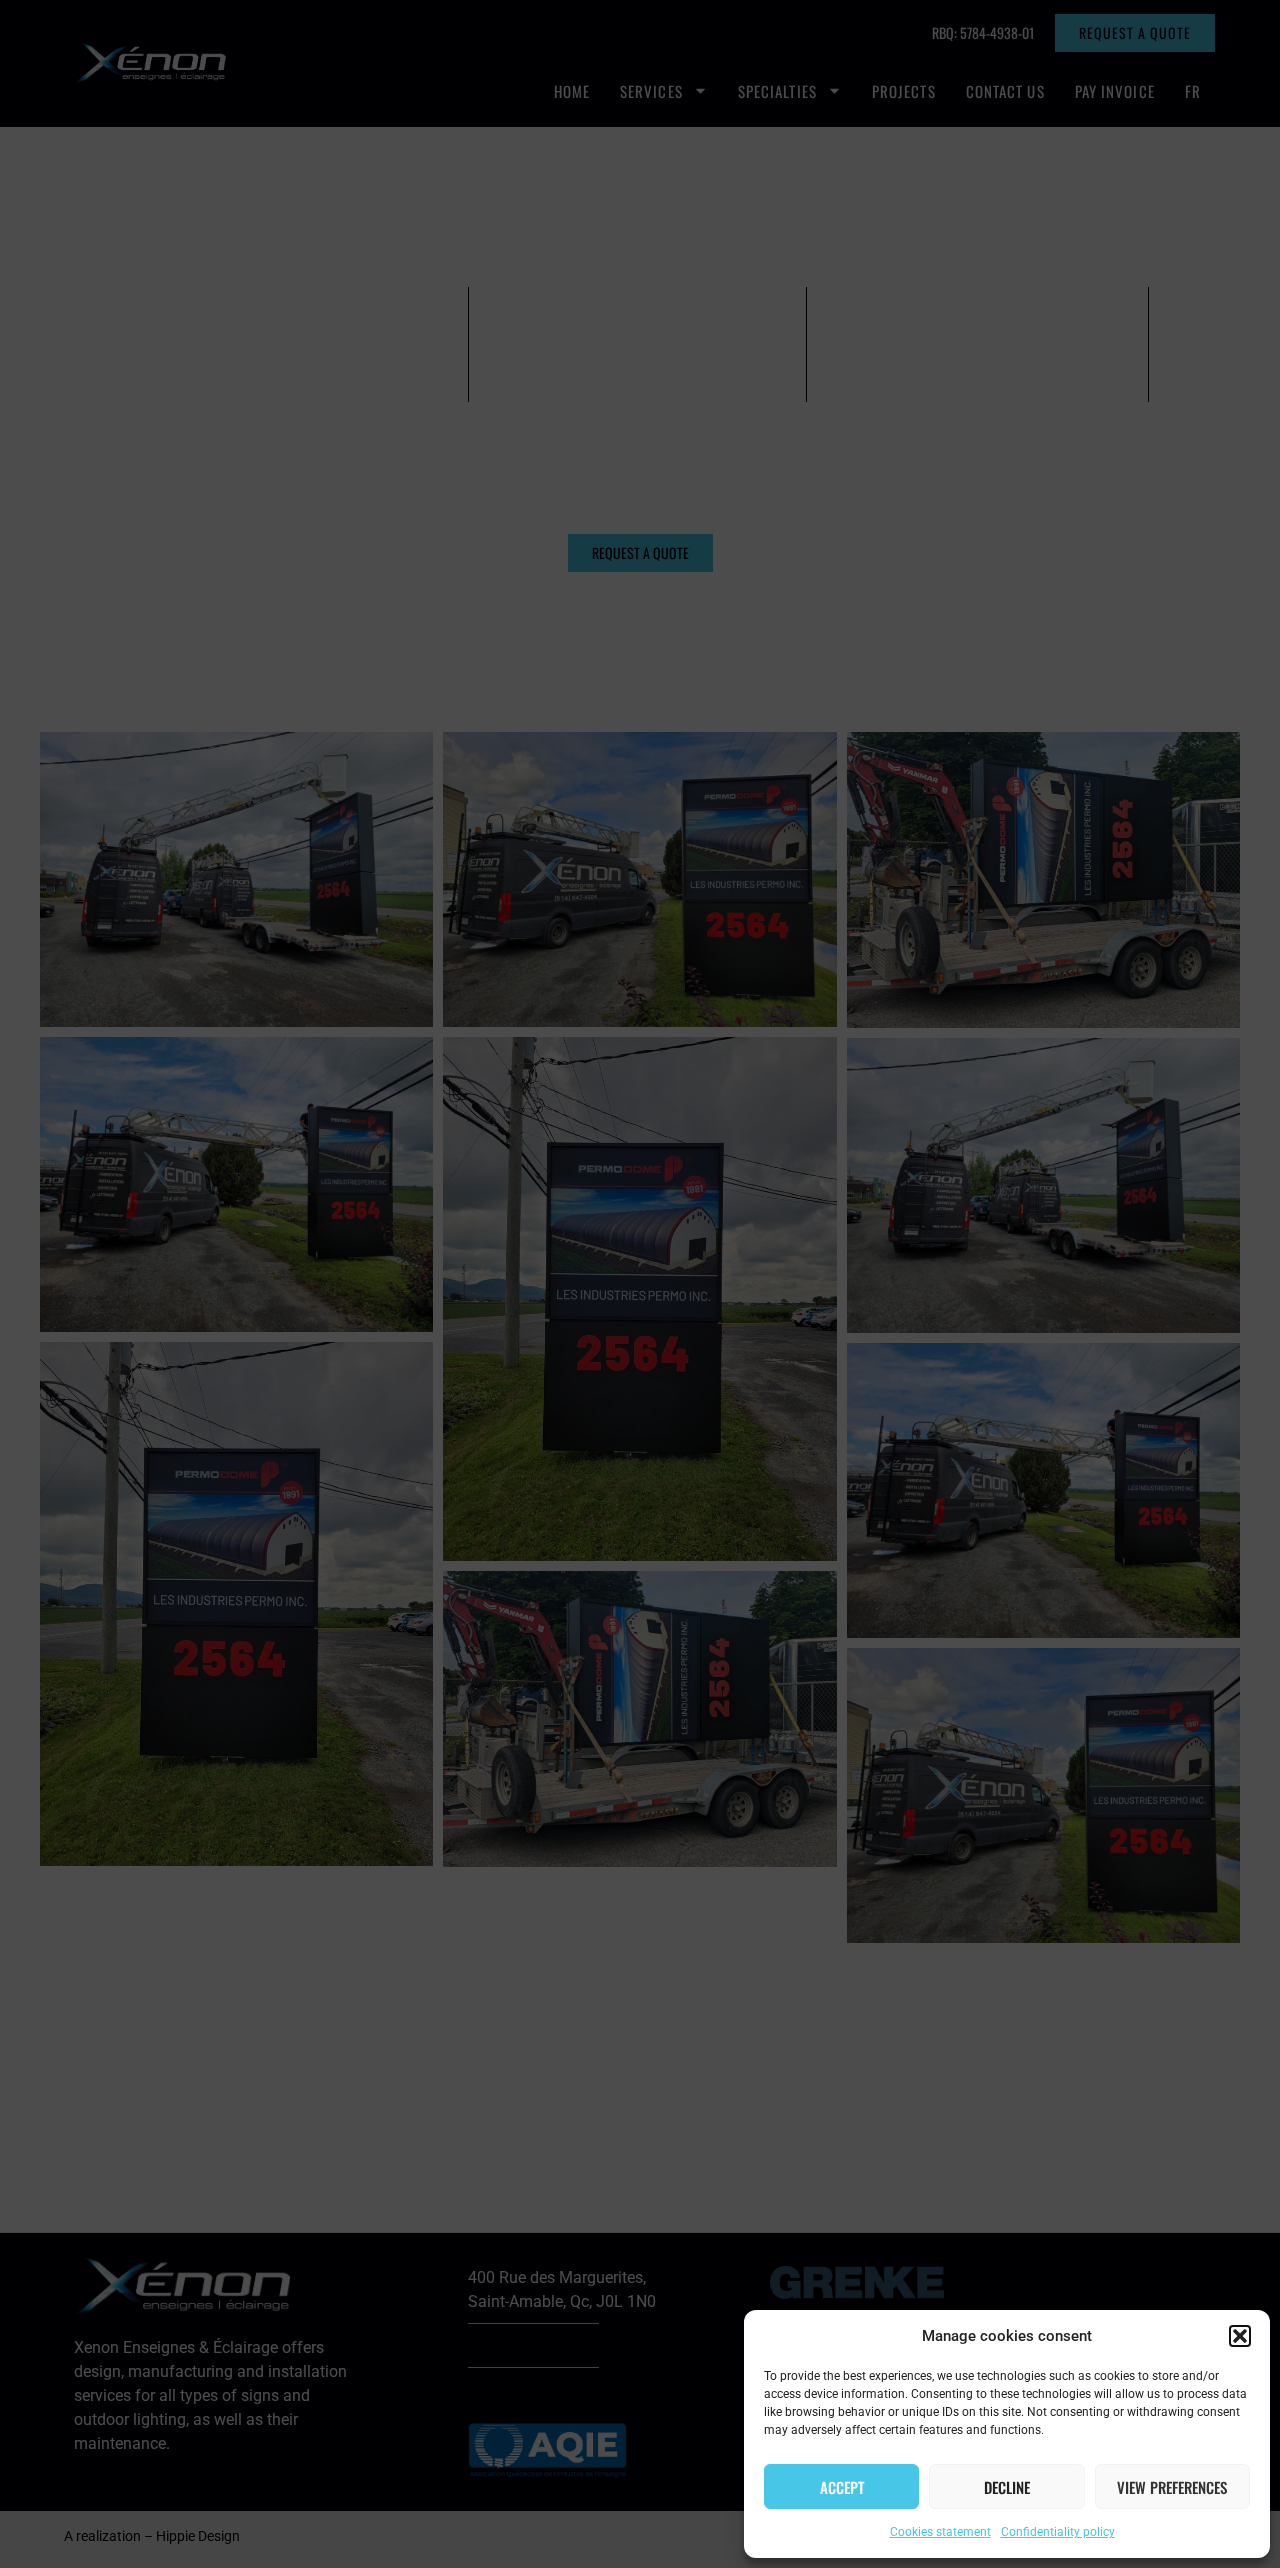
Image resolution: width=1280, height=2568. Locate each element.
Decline (1007, 2487)
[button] (1240, 2336)
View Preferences (1172, 2487)
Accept (842, 2487)
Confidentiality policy (1058, 2532)
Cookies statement (940, 2532)
